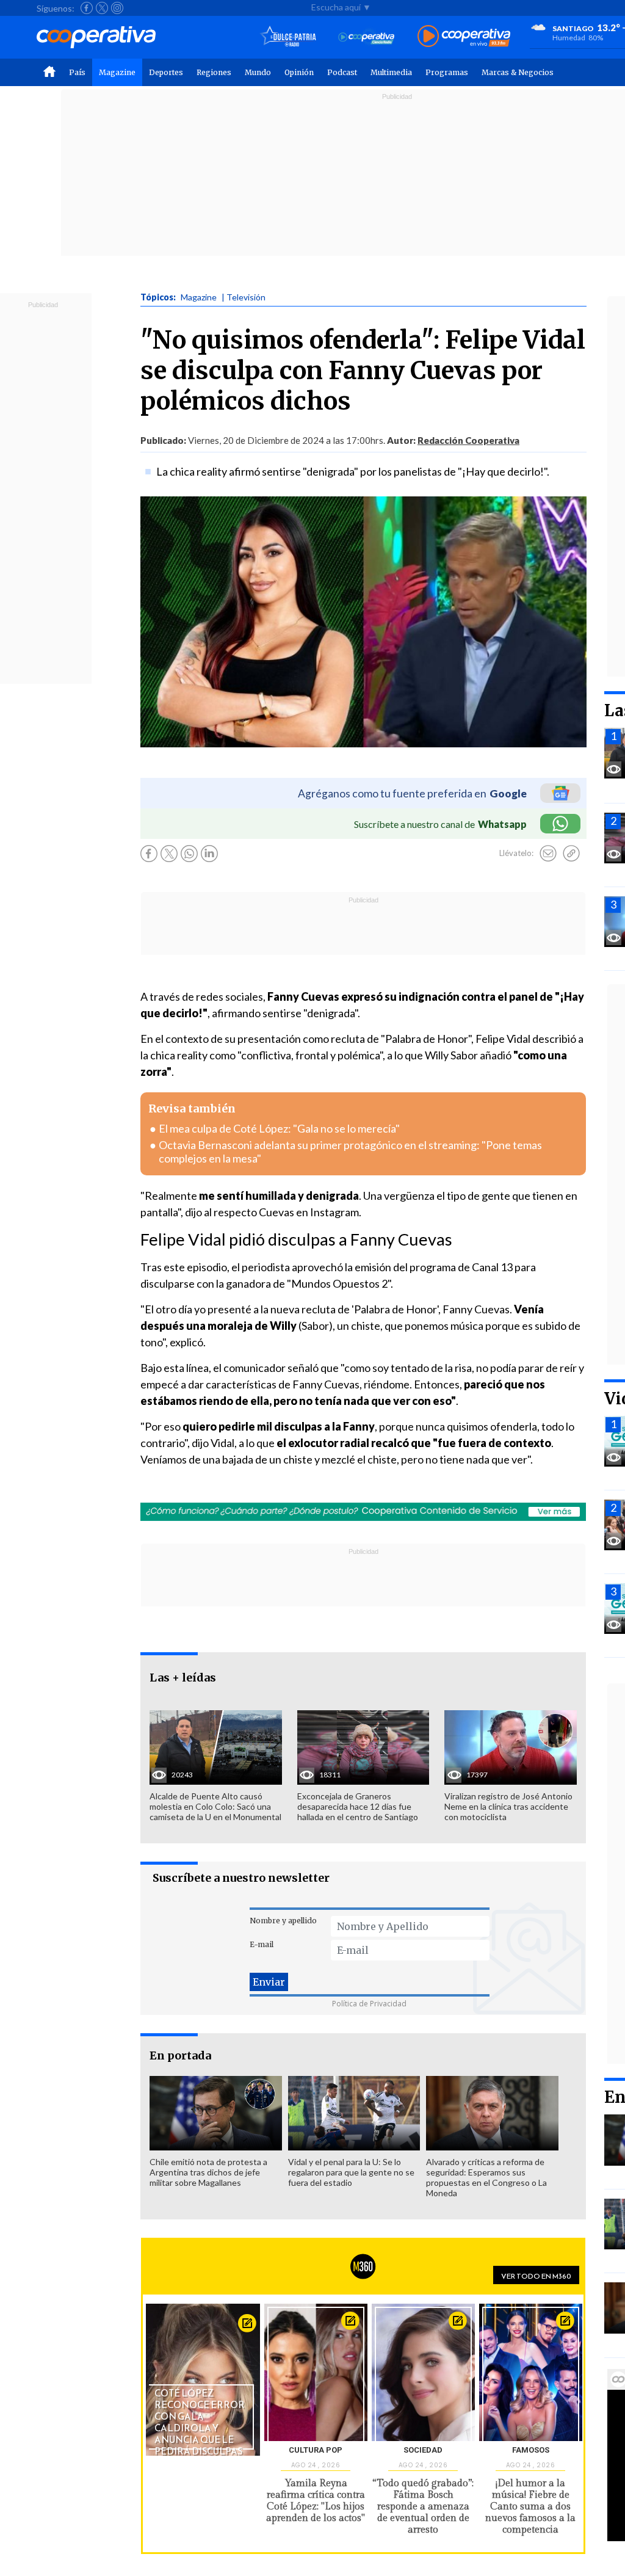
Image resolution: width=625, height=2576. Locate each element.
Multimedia (391, 72)
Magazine (117, 72)
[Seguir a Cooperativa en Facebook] (87, 8)
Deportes (166, 72)
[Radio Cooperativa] (464, 37)
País (77, 72)
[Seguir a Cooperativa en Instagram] (117, 8)
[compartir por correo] (548, 854)
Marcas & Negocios (518, 72)
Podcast (342, 72)
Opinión (299, 72)
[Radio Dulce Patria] (288, 37)
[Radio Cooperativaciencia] (367, 37)
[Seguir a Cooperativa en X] (102, 8)
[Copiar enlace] (571, 854)
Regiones (214, 72)
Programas (447, 72)
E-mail (262, 1944)
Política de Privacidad (369, 2004)
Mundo (258, 72)
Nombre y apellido (283, 1921)
